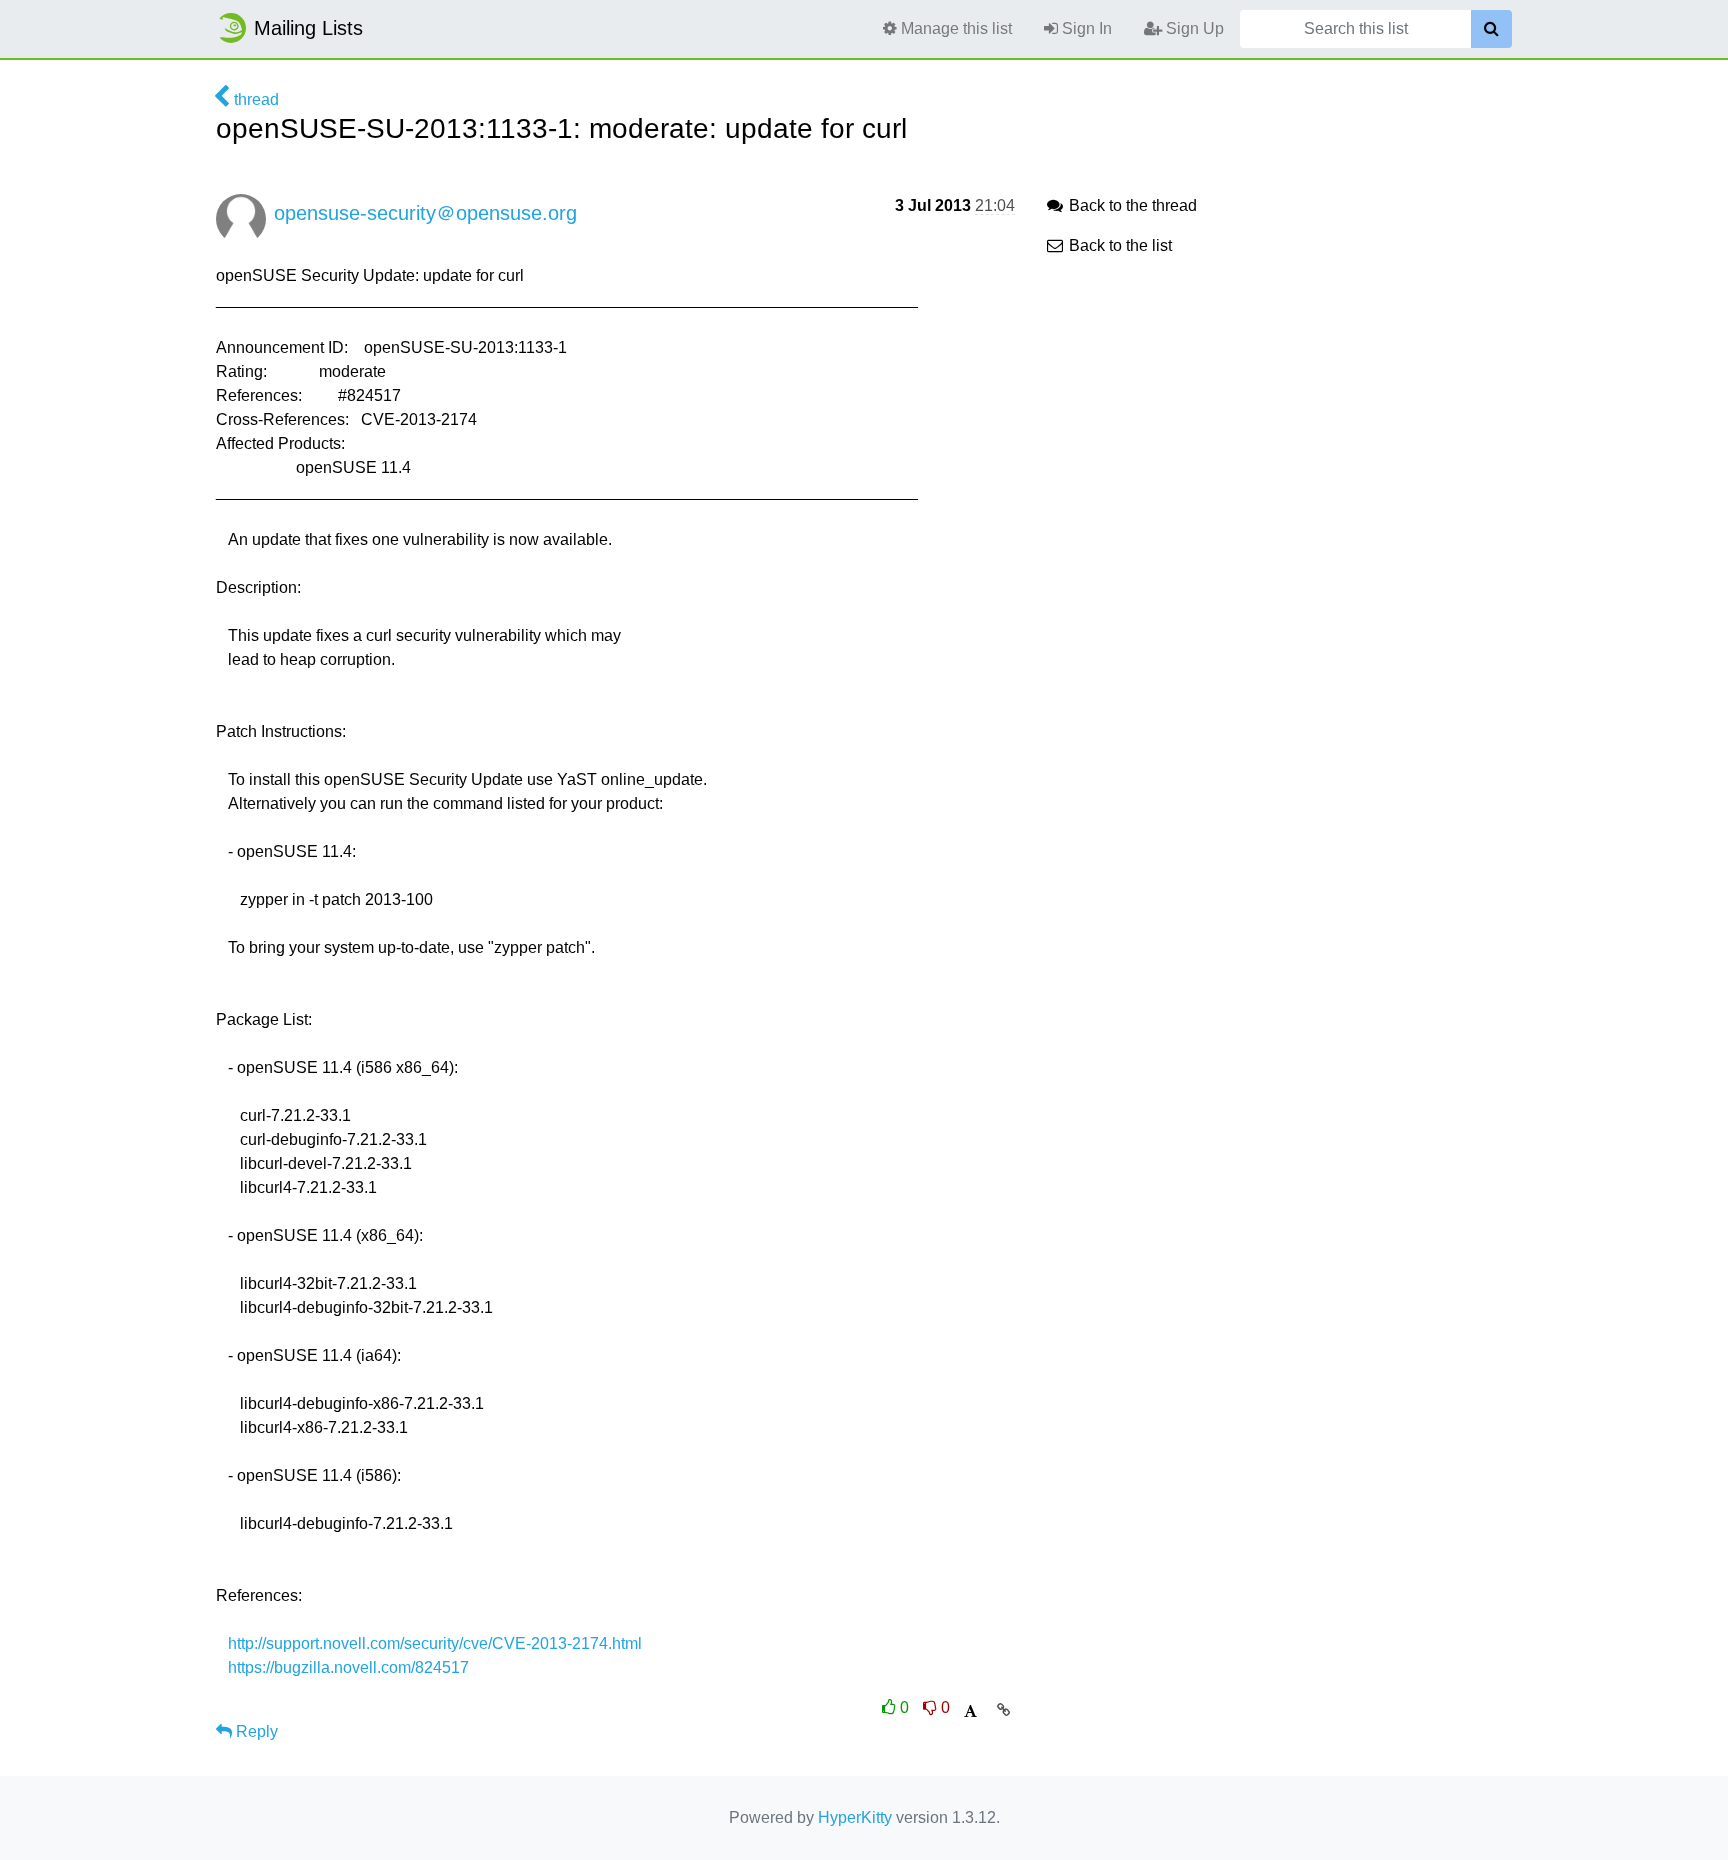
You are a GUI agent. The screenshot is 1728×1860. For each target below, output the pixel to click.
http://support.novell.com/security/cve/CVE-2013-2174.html (435, 1643)
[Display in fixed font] (970, 1711)
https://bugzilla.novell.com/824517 (348, 1667)
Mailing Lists (308, 28)
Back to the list (1118, 245)
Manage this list (954, 28)
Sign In (1085, 28)
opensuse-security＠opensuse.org (425, 213)
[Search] (1491, 29)
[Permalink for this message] (1003, 1710)
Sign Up (1193, 28)
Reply (255, 1731)
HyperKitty (855, 1817)
